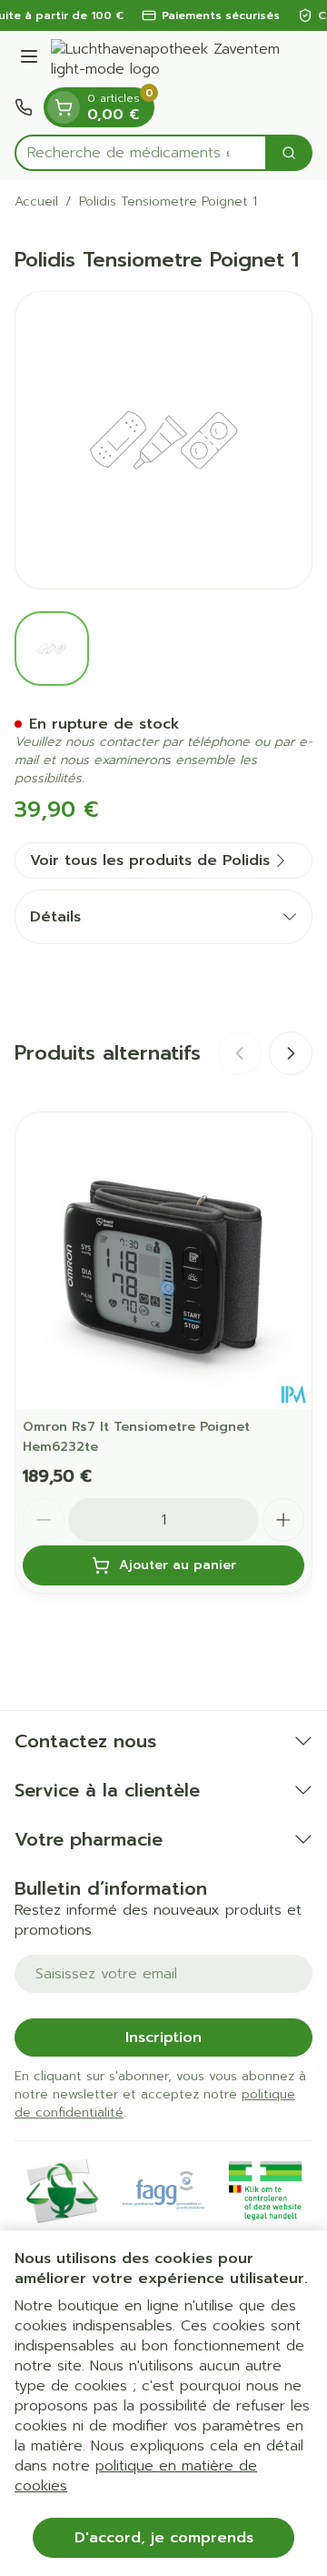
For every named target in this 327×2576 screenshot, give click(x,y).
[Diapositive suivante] (291, 1053)
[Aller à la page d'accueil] (182, 59)
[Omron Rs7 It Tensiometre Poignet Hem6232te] (163, 1261)
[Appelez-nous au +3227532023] (24, 107)
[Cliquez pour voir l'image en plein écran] (163, 440)
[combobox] (141, 153)
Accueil (36, 202)
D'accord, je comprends (164, 2538)
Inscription (163, 2038)
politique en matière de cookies (136, 2476)
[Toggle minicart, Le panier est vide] (64, 107)
